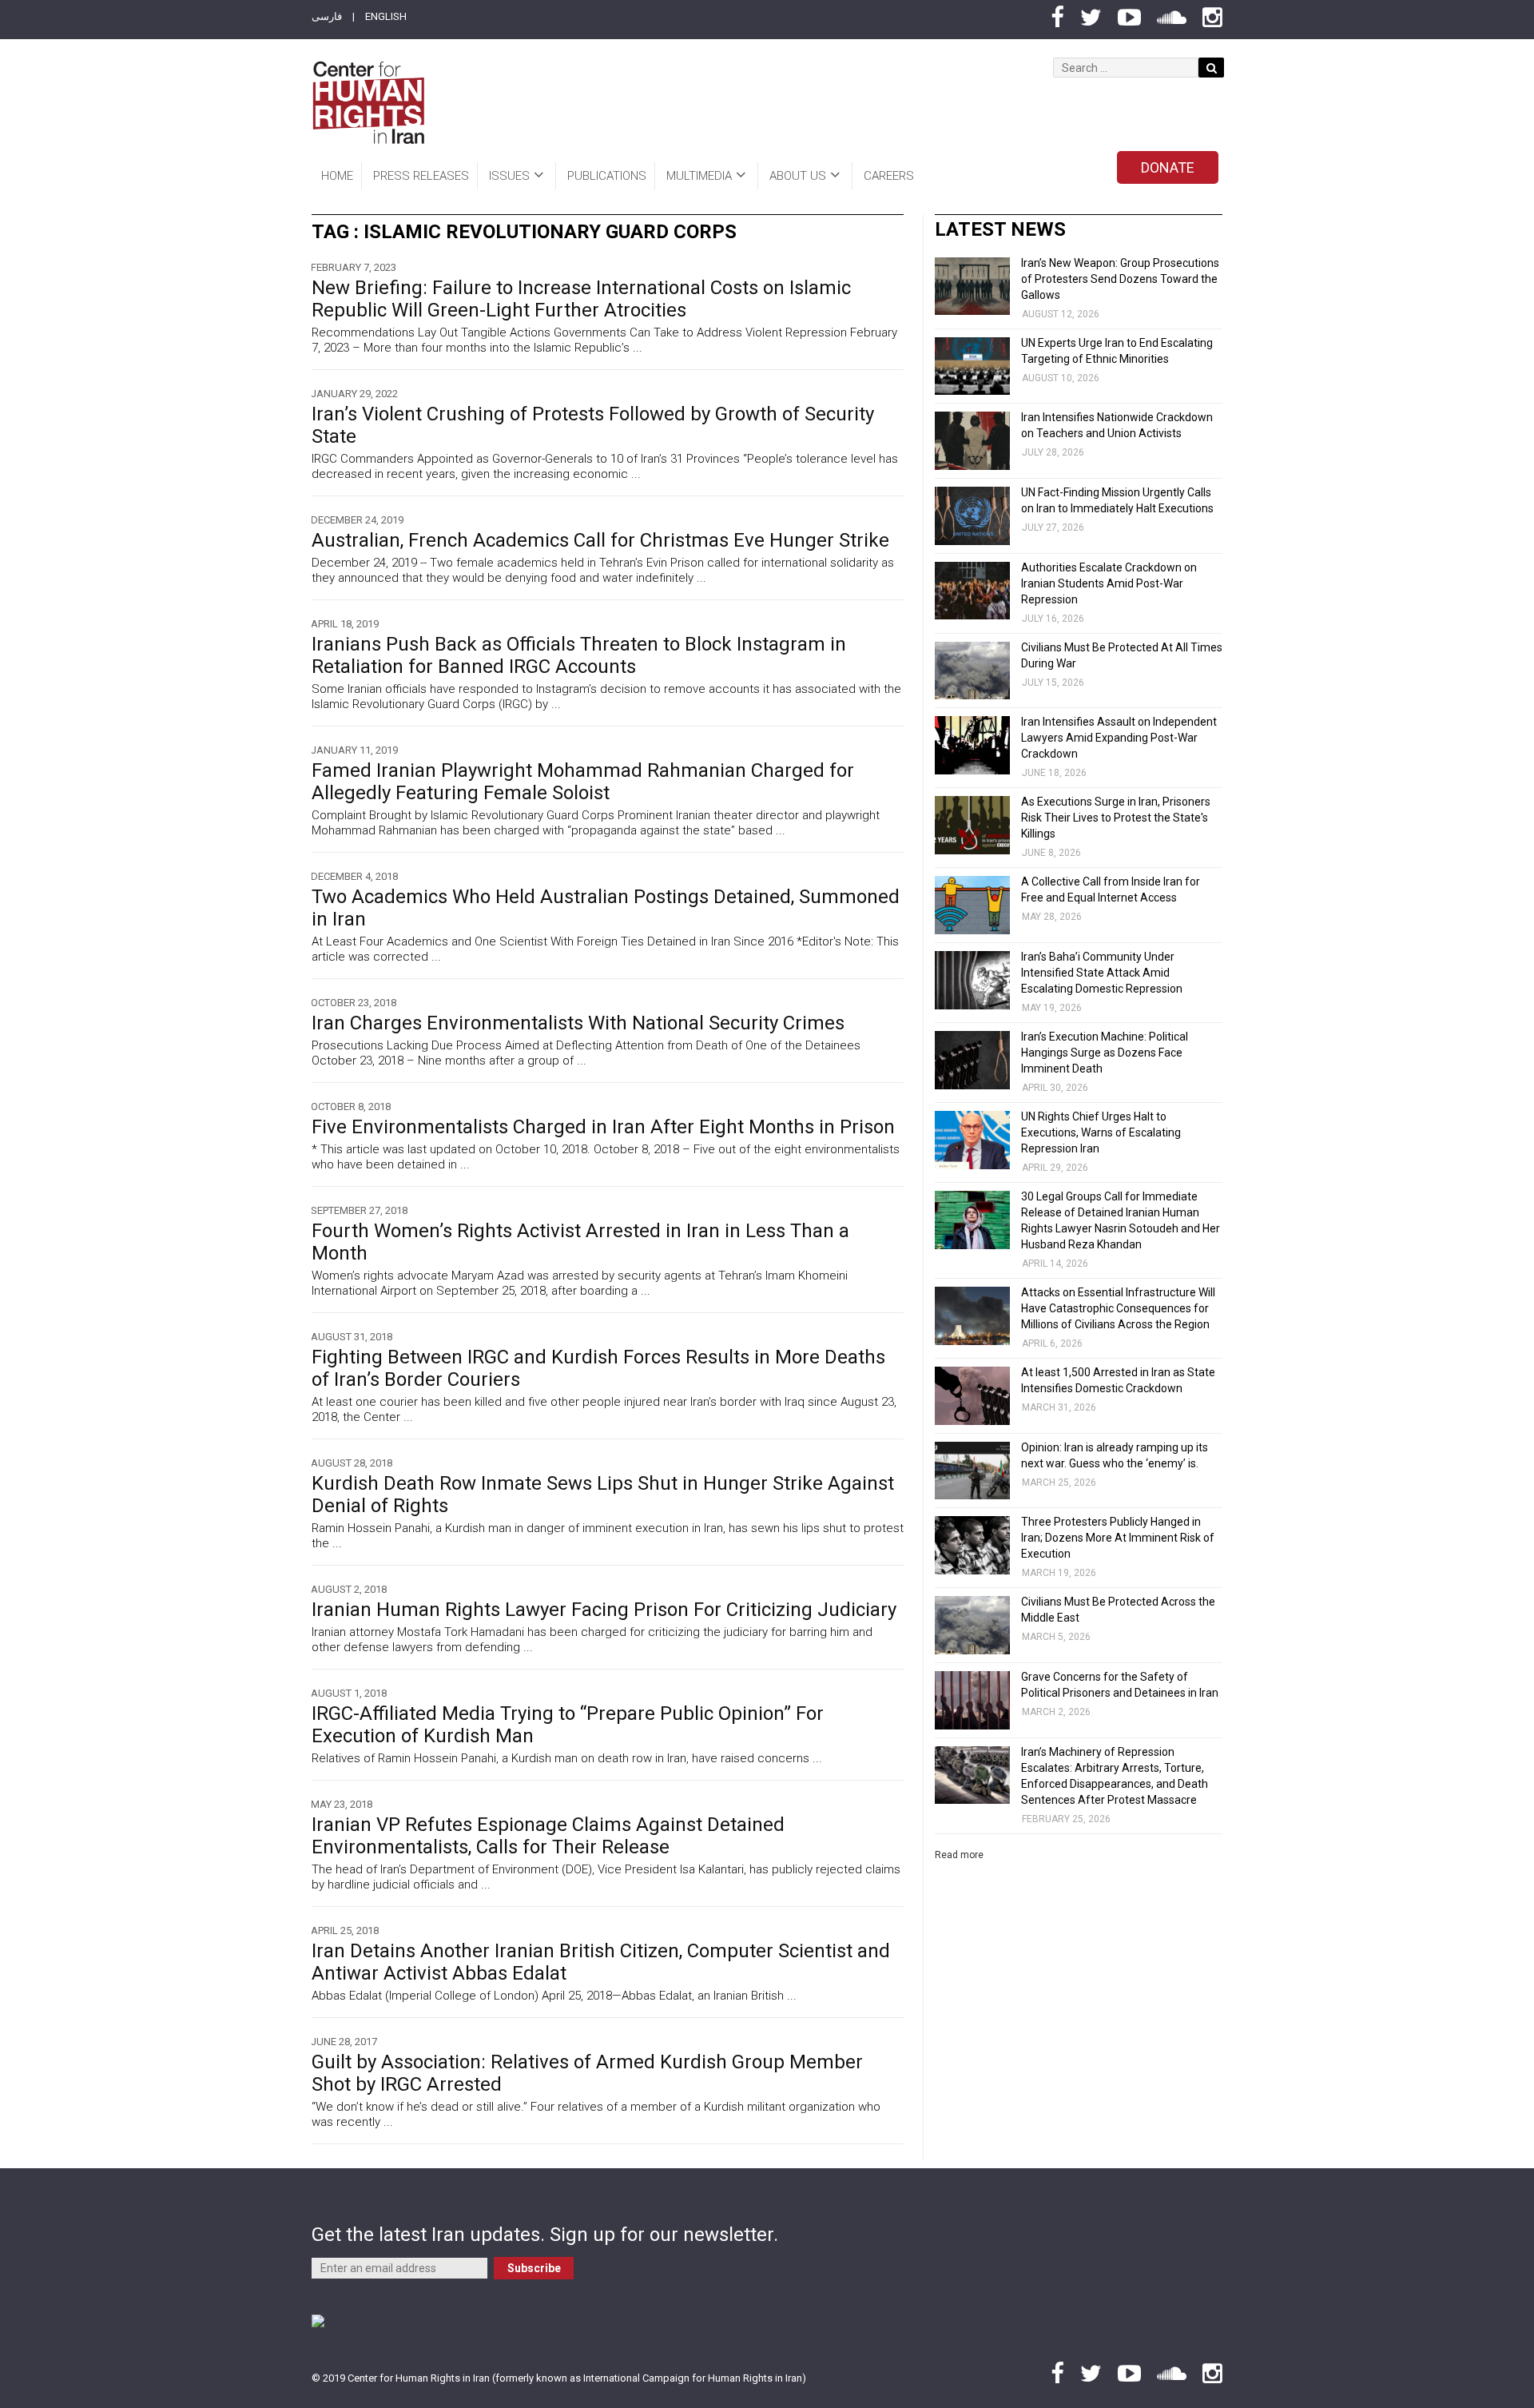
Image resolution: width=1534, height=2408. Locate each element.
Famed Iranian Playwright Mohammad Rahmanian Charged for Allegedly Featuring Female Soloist (583, 782)
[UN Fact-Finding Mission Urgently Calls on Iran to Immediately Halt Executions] (972, 516)
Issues (509, 176)
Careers (889, 176)
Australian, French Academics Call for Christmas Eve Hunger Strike (600, 540)
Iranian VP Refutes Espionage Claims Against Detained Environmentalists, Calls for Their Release (548, 1836)
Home (337, 176)
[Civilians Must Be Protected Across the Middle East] (972, 1625)
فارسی (327, 16)
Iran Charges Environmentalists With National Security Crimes (578, 1023)
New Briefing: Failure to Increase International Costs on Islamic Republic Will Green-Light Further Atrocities (581, 299)
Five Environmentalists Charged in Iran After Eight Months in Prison (603, 1127)
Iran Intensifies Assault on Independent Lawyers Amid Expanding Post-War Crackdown (1119, 738)
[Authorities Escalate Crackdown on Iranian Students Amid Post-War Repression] (972, 591)
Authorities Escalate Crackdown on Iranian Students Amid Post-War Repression (1109, 583)
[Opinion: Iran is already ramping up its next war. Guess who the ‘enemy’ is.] (972, 1471)
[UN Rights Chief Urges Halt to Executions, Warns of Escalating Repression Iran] (972, 1140)
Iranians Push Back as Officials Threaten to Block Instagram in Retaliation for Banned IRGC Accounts (579, 655)
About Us (798, 176)
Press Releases (421, 176)
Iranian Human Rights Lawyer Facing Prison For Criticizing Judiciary (604, 1610)
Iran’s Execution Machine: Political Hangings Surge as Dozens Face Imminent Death (1105, 1053)
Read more (959, 1855)
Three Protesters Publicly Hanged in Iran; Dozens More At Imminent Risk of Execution (1118, 1538)
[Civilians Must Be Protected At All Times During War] (972, 671)
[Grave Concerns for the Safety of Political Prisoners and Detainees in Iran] (972, 1700)
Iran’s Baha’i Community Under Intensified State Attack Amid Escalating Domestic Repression (1102, 973)
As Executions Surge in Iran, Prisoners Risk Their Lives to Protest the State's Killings (1116, 818)
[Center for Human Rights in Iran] (368, 103)
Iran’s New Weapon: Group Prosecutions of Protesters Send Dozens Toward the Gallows (1120, 279)
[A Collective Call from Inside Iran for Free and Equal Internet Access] (972, 905)
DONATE (1168, 167)
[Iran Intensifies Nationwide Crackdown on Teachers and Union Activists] (972, 441)
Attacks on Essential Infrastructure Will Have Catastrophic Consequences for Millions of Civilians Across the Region (1118, 1308)
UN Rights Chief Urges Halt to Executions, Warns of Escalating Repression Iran (1101, 1132)
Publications (607, 176)
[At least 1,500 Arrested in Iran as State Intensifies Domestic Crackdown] (972, 1396)
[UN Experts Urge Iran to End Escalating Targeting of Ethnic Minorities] (972, 366)
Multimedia (699, 176)
